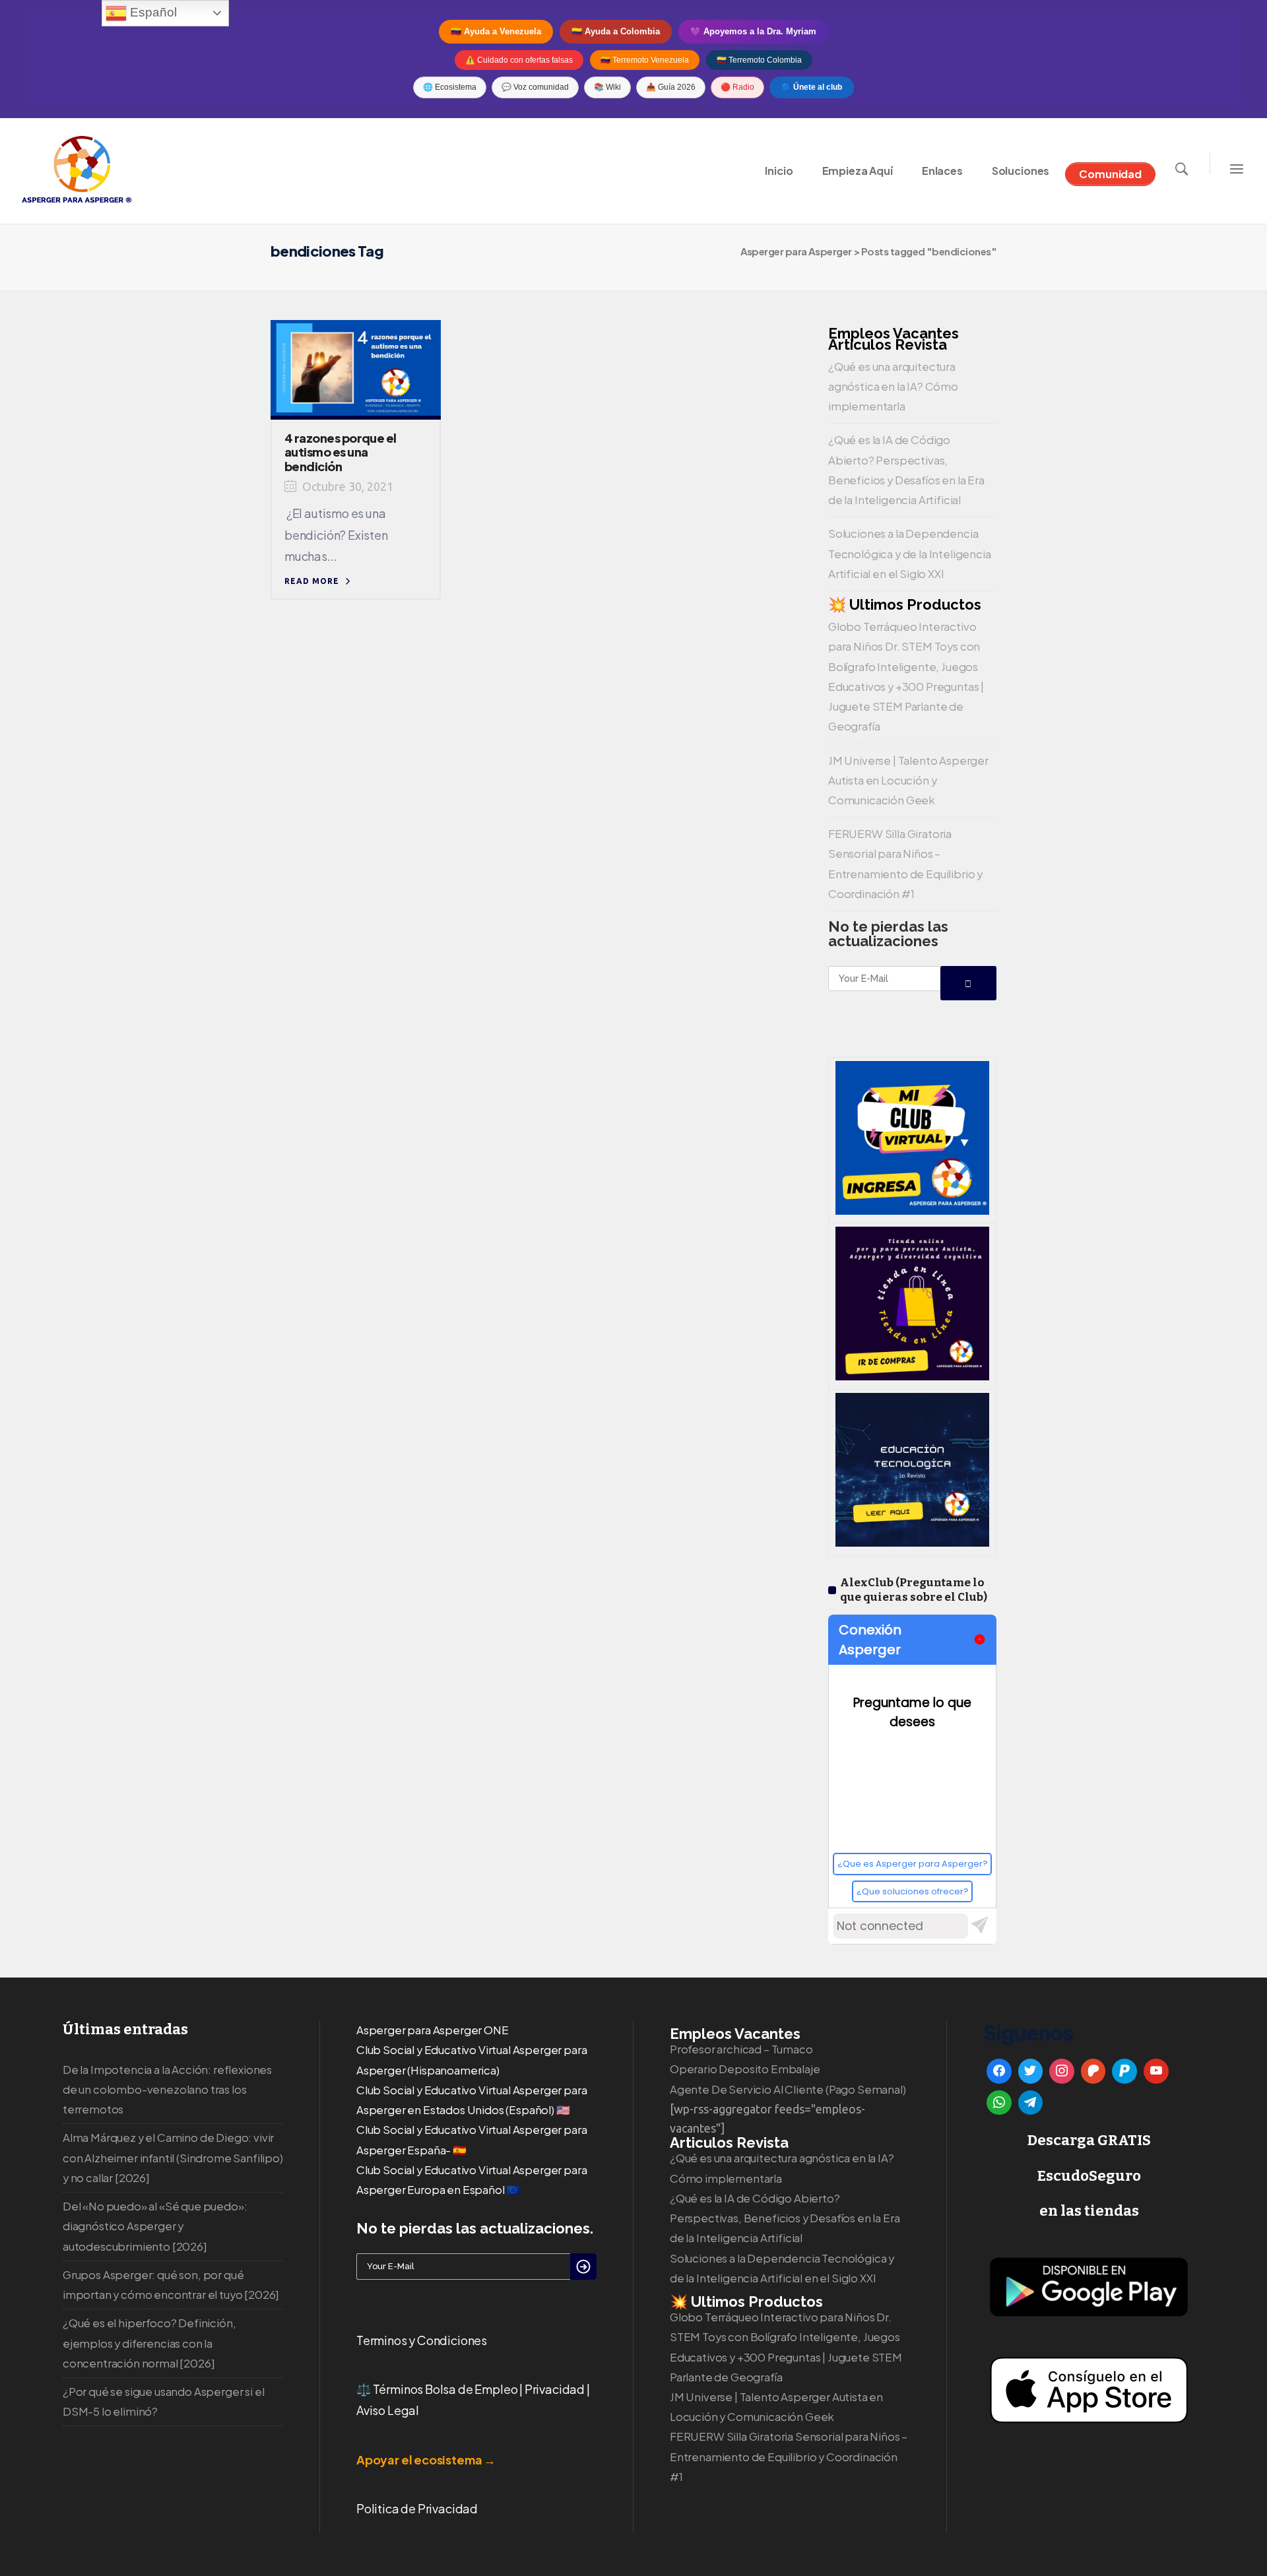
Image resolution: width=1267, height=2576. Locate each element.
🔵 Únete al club (812, 87)
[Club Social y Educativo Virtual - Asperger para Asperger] (912, 1210)
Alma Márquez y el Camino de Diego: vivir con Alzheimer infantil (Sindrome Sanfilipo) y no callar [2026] (173, 2157)
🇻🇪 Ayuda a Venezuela (496, 31)
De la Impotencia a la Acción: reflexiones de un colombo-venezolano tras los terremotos (167, 2089)
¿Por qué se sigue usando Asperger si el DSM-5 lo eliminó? (163, 2401)
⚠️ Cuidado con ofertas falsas (519, 60)
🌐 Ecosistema (450, 87)
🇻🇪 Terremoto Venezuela (645, 60)
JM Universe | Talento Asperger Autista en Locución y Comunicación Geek (908, 780)
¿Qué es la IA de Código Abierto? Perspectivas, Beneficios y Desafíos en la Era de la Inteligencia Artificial (785, 2218)
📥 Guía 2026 (671, 87)
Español (152, 12)
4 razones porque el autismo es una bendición (341, 452)
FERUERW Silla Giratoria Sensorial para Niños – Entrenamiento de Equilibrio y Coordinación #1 (789, 2456)
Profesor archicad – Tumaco (741, 2049)
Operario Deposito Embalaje (745, 2069)
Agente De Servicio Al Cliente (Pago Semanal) (788, 2089)
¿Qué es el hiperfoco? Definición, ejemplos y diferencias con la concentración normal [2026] (149, 2343)
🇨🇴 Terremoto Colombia (759, 60)
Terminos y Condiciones (422, 2340)
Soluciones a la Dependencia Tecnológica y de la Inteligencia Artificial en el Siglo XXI (910, 553)
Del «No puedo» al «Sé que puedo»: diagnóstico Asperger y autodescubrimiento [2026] (155, 2226)
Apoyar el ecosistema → (426, 2460)
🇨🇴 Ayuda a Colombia (616, 31)
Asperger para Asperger (796, 251)
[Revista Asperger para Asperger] (912, 1542)
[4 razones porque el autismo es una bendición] (356, 366)
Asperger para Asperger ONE (433, 2030)
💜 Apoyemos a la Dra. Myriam (753, 31)
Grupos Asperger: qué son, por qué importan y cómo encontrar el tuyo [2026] (171, 2285)
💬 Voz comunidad (535, 87)
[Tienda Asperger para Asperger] (912, 1376)
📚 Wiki (607, 87)
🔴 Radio (737, 87)
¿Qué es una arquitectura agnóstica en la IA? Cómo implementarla (893, 386)
